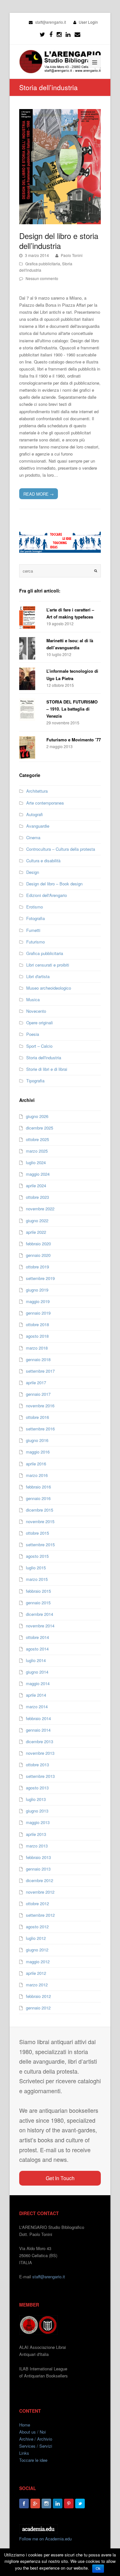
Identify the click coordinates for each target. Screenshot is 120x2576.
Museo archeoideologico (49, 988)
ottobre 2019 (37, 1267)
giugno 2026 (37, 1116)
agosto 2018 (37, 1336)
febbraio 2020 (38, 1244)
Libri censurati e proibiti (48, 965)
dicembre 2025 (40, 1128)
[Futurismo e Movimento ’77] (30, 747)
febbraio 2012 (38, 1996)
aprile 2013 (36, 1834)
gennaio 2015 (38, 1603)
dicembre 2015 (40, 1510)
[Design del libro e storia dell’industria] (60, 167)
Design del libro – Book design (54, 884)
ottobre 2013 (37, 1765)
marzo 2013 (37, 1846)
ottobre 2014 (37, 1637)
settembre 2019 (40, 1278)
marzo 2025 (37, 1151)
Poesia (33, 1034)
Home (25, 2425)
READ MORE (39, 494)
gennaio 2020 (38, 1255)
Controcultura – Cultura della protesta (61, 849)
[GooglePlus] (35, 2503)
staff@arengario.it (49, 2277)
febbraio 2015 (38, 1591)
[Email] (77, 34)
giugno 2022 (37, 1220)
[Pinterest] (69, 2503)
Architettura (37, 791)
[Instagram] (46, 2503)
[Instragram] (59, 34)
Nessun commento (42, 278)
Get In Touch (60, 2178)
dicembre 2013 (40, 1741)
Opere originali (40, 1023)
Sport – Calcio (39, 1046)
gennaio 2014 (38, 1730)
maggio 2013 (38, 1822)
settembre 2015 (40, 1544)
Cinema (33, 837)
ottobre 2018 (37, 1324)
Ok (98, 2569)
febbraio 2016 (38, 1487)
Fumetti (33, 930)
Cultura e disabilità (43, 861)
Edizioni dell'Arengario (47, 895)
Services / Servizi (36, 2446)
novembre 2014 (40, 1626)
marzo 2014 (37, 1706)
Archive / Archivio (36, 2439)
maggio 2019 (38, 1301)
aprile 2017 (36, 1382)
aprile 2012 (36, 1973)
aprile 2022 (36, 1232)
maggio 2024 (38, 1174)
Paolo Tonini (72, 255)
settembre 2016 (40, 1429)
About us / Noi (32, 2432)
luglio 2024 (36, 1162)
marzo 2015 (37, 1579)
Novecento (36, 1011)
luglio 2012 (36, 1938)
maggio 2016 (38, 1452)
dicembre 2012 (40, 1880)
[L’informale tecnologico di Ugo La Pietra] (30, 679)
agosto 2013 (37, 1788)
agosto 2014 (37, 1649)
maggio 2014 (38, 1683)
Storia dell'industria (44, 1058)
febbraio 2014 (38, 1718)
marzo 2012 (37, 1985)
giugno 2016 (37, 1440)
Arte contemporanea (45, 803)
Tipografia (35, 1081)
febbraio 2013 (38, 1857)
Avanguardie (38, 826)
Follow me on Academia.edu (45, 2539)
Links (24, 2453)
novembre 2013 (40, 1753)
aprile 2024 (36, 1186)
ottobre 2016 (37, 1417)
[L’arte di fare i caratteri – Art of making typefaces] (30, 618)
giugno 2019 (37, 1290)
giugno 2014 (37, 1672)
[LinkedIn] (68, 34)
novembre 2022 (40, 1209)
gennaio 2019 (38, 1313)
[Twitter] (42, 34)
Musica (33, 999)
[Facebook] (51, 34)
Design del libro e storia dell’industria (59, 241)
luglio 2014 (36, 1660)
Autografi (35, 814)
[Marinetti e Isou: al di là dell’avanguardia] (30, 648)
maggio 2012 (38, 1962)
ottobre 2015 (37, 1533)
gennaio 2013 (38, 1869)
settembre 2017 (40, 1371)
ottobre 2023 (37, 1197)
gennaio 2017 (38, 1394)
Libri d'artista (38, 976)
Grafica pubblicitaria (43, 264)
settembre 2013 (40, 1776)
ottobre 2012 (37, 1903)
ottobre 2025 (37, 1139)
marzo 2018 (37, 1348)
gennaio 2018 (38, 1359)
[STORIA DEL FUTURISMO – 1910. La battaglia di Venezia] (30, 710)
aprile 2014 (36, 1695)
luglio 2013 (36, 1799)
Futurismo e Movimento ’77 (74, 740)
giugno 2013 (37, 1811)
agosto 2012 (37, 1927)
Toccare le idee (33, 2460)
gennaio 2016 (38, 1498)
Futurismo (36, 942)
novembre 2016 (40, 1406)
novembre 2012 (40, 1892)
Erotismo (35, 907)
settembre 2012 (40, 1915)
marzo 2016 (37, 1475)
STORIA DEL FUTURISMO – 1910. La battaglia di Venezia (72, 709)
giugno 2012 (37, 1950)
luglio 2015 (36, 1568)
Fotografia (36, 918)
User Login (88, 22)
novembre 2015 (40, 1521)
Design (33, 872)
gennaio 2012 (38, 2008)
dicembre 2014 (40, 1614)
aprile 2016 (36, 1464)
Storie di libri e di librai (47, 1069)
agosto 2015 (37, 1556)
